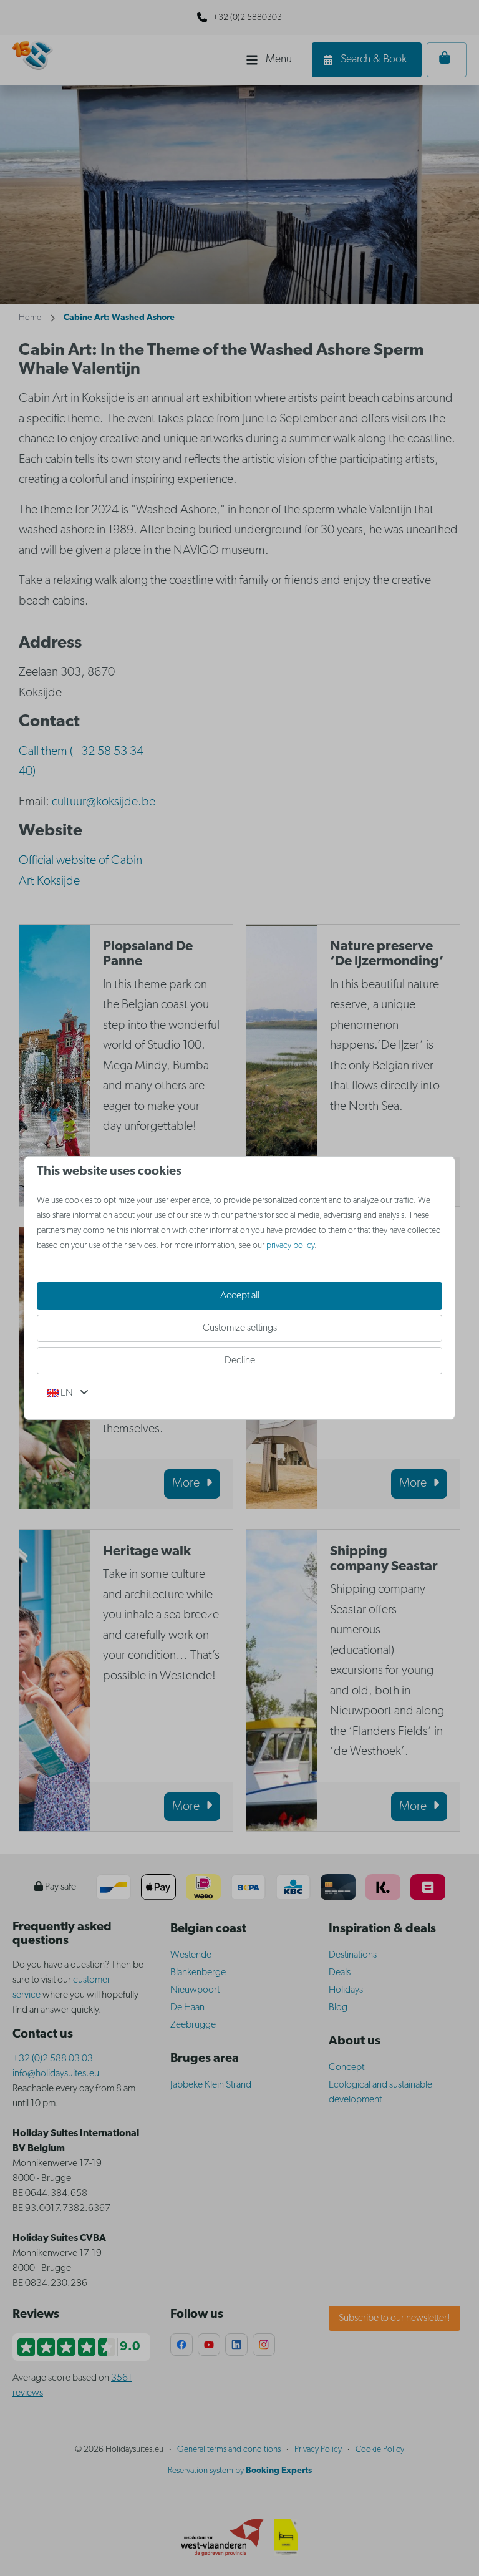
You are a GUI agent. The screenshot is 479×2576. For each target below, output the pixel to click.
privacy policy (290, 1246)
